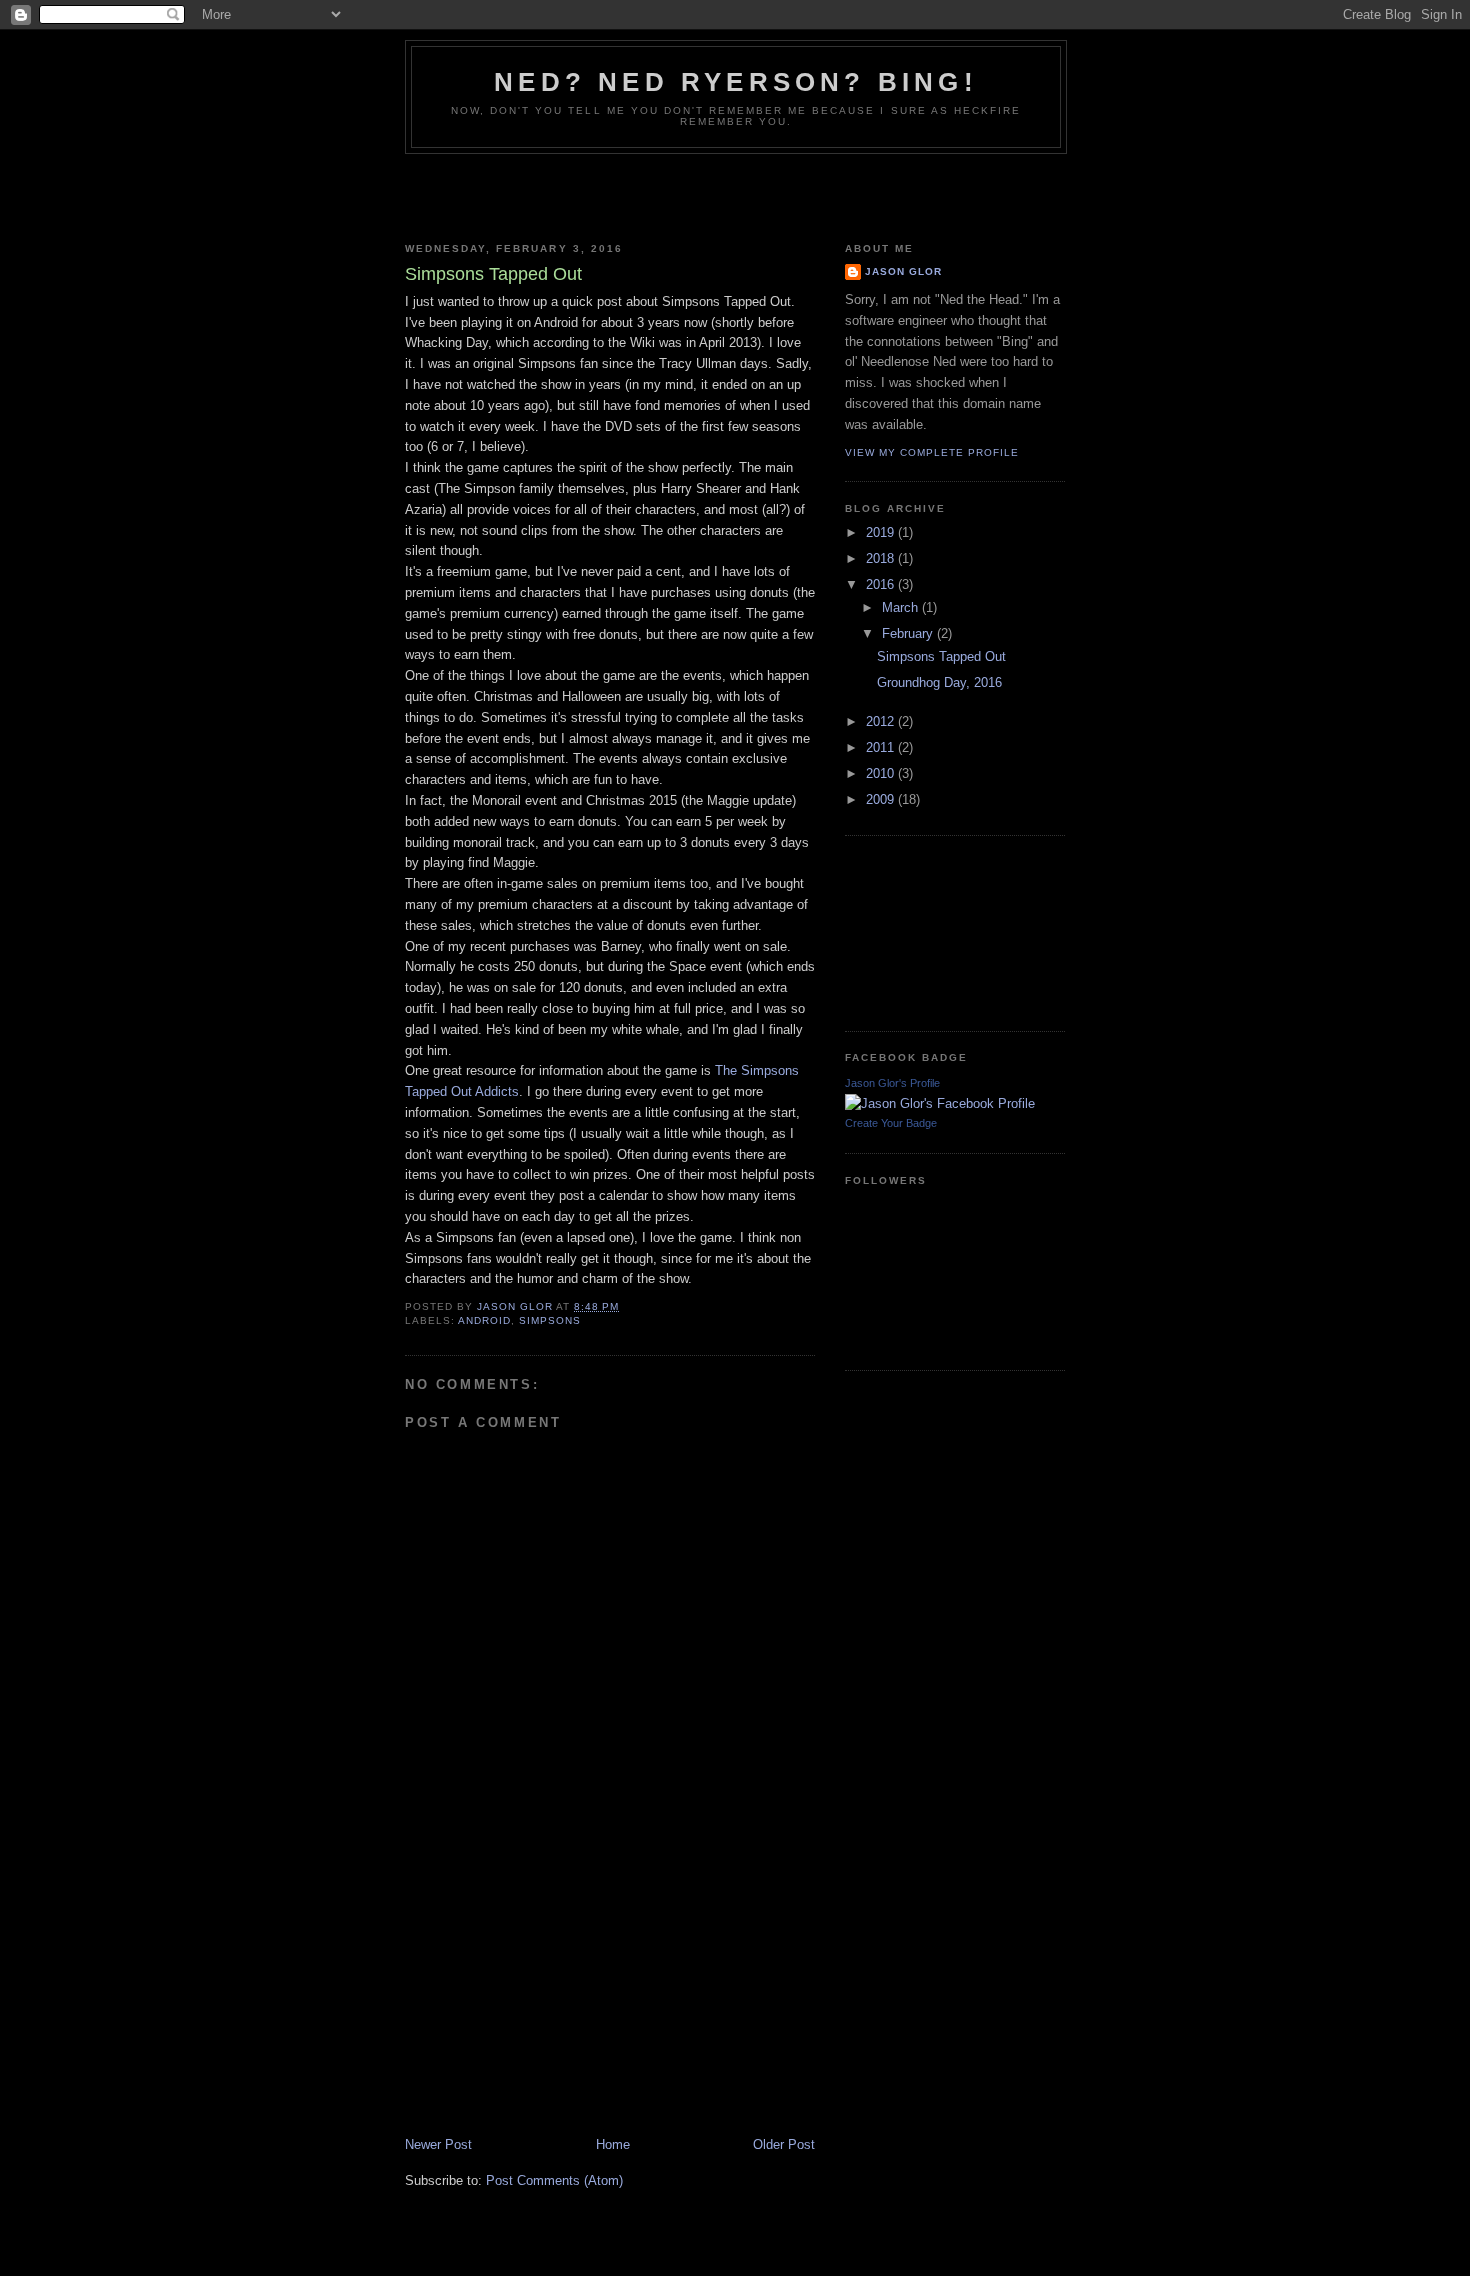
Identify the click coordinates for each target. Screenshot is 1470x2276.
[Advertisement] (735, 194)
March (902, 607)
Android (484, 1320)
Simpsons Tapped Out (941, 656)
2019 (882, 532)
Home (613, 2144)
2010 (882, 773)
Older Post (784, 2144)
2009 (882, 799)
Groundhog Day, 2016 (939, 682)
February (909, 633)
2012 (882, 721)
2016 (882, 584)
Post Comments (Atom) (554, 2180)
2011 (882, 747)
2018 (882, 558)
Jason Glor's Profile (892, 1083)
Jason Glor (903, 271)
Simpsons (550, 1320)
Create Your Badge (891, 1123)
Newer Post (438, 2144)
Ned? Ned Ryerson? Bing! (736, 82)
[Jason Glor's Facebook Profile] (940, 1103)
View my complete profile (932, 452)
